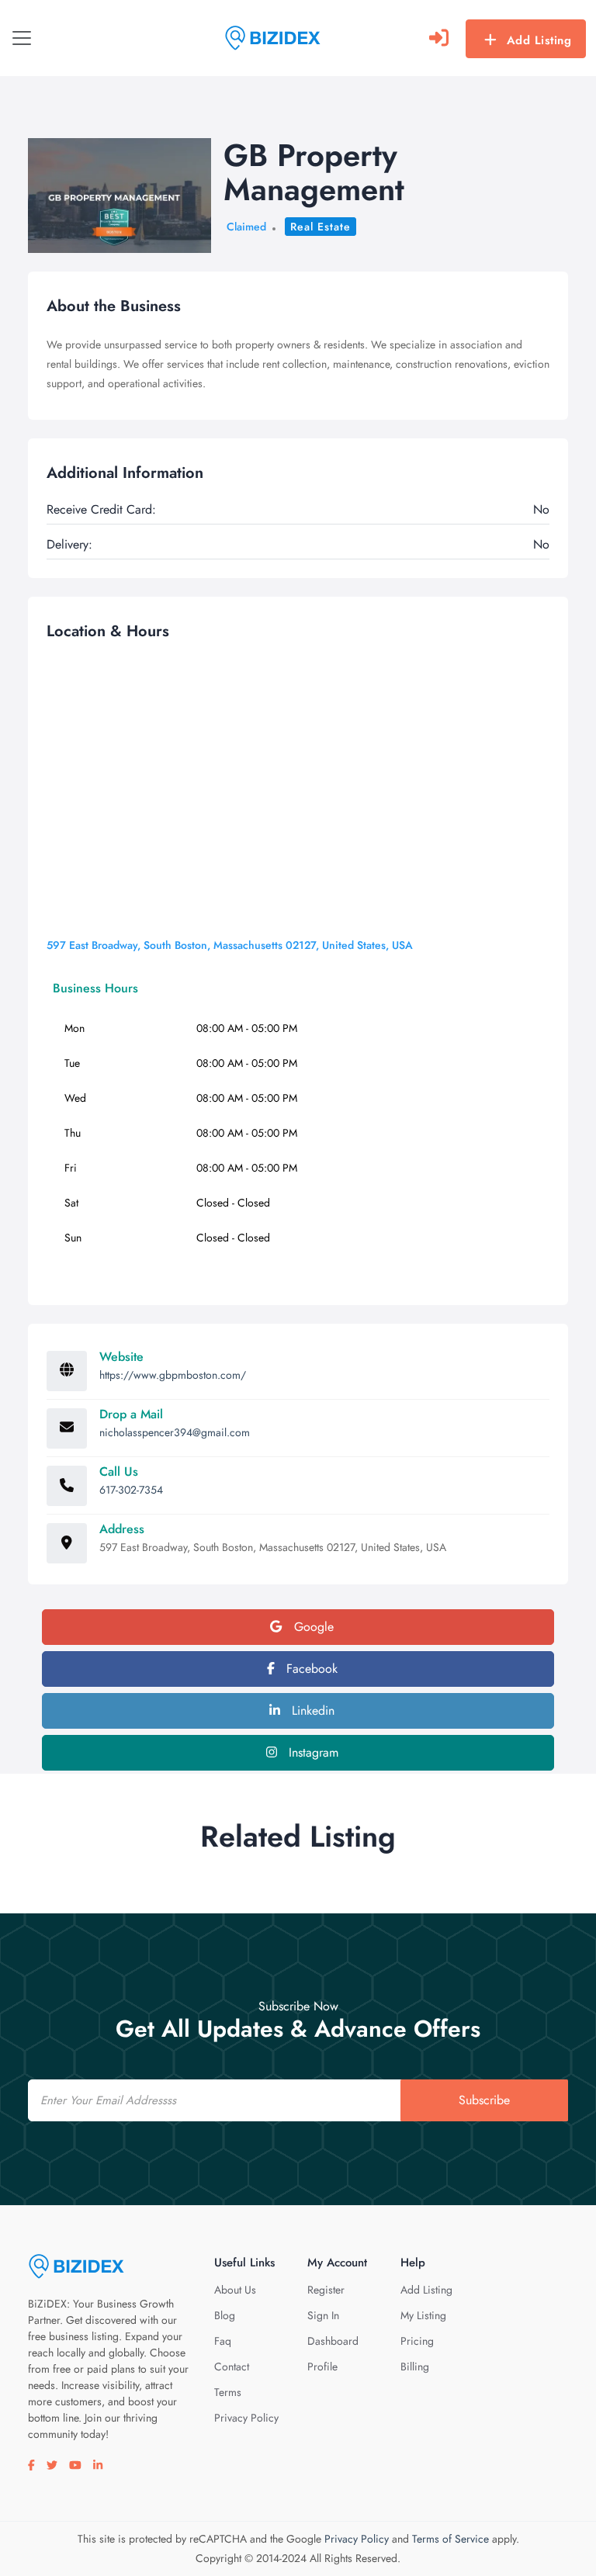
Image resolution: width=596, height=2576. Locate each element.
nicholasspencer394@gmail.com (175, 1432)
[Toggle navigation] (22, 38)
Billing (415, 2367)
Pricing (417, 2341)
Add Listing (539, 40)
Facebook (310, 1669)
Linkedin (311, 1710)
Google (312, 1627)
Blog (225, 2315)
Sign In (323, 2315)
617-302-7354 (131, 1490)
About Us (235, 2290)
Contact (232, 2367)
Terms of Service (450, 2539)
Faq (223, 2341)
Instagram (312, 1752)
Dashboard (333, 2341)
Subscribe (484, 2100)
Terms (228, 2392)
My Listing (423, 2315)
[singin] (439, 38)
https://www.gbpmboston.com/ (173, 1375)
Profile (322, 2367)
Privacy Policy (246, 2418)
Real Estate (321, 227)
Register (326, 2290)
